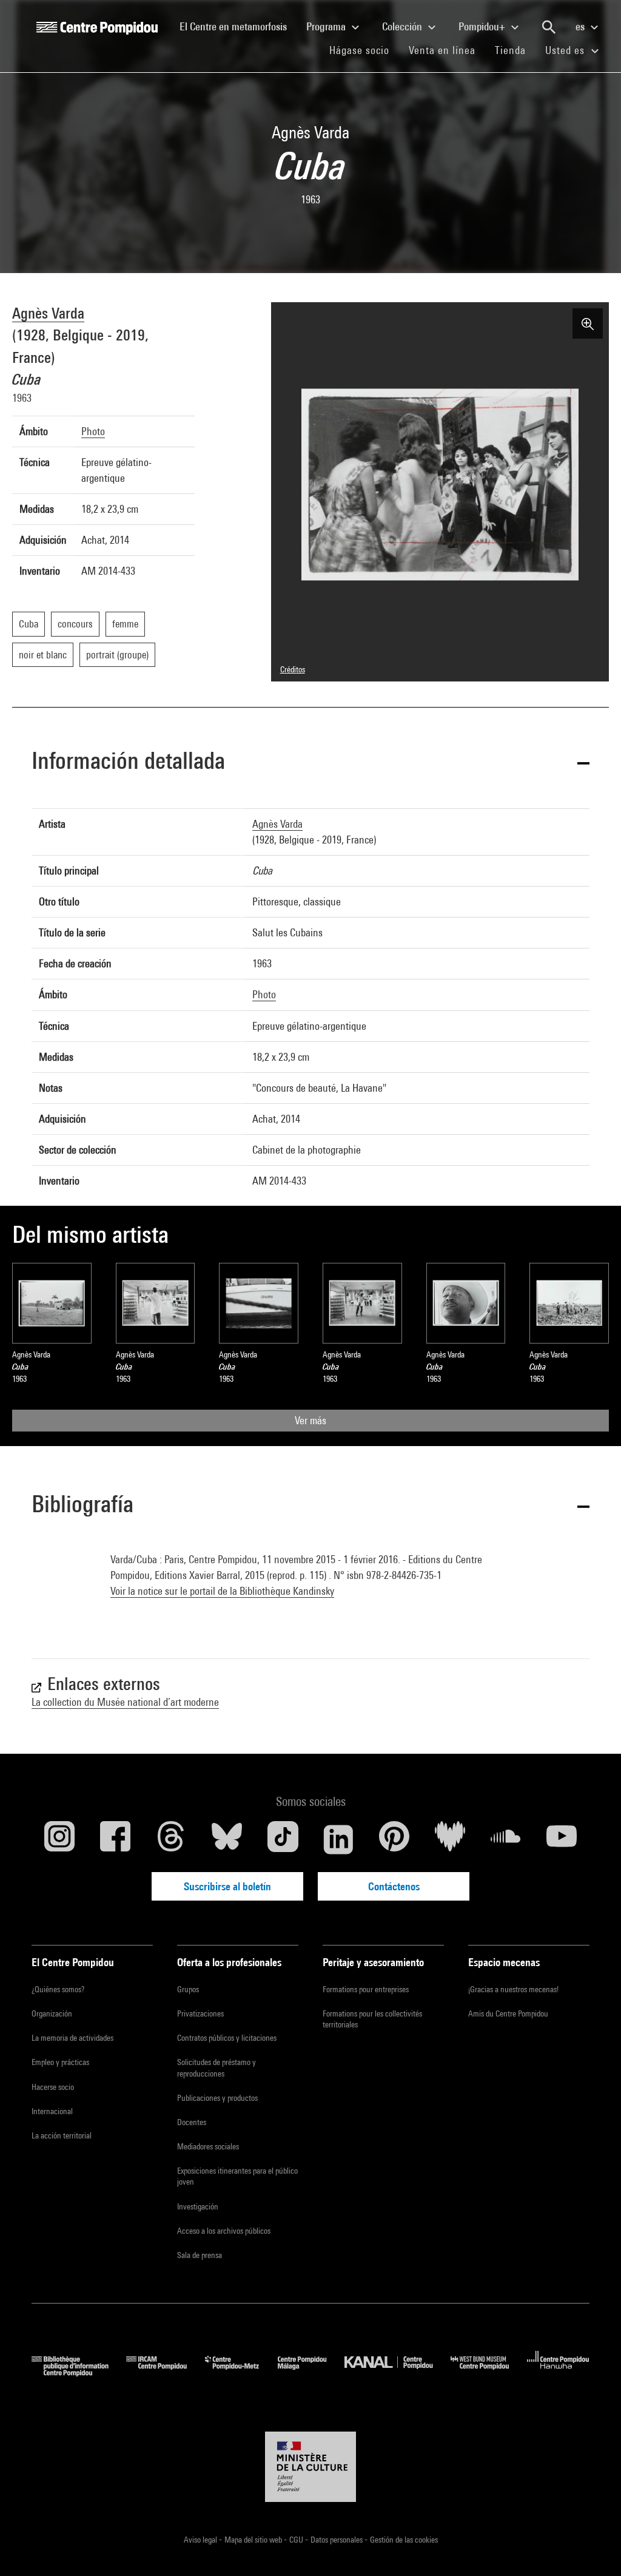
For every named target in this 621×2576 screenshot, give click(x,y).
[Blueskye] (227, 1839)
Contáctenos (394, 1886)
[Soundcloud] (506, 1839)
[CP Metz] (241, 2372)
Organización (52, 2013)
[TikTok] (283, 1839)
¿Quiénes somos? (58, 1989)
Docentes (192, 2122)
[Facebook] (115, 1839)
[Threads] (171, 1839)
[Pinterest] (394, 1839)
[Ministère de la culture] (310, 2467)
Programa (327, 26)
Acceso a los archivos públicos (224, 2231)
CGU (297, 2540)
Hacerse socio (53, 2087)
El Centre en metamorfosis (238, 26)
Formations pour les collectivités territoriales (372, 2019)
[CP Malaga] (311, 2372)
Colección (403, 26)
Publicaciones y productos (217, 2098)
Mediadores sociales (208, 2146)
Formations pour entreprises (366, 1989)
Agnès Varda (48, 313)
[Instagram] (59, 1839)
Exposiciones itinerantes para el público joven (237, 2176)
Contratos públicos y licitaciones (227, 2038)
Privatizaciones (200, 2013)
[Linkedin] (338, 1839)
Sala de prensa (200, 2255)
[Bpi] (79, 2372)
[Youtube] (562, 1839)
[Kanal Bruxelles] (398, 2372)
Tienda (515, 50)
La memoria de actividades (72, 2038)
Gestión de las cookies (404, 2540)
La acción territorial (62, 2135)
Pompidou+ (483, 26)
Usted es (566, 50)
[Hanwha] (558, 2372)
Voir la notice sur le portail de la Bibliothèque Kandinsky (222, 1591)
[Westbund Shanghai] (489, 2372)
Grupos (188, 1989)
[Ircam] (166, 2372)
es (581, 26)
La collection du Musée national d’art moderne (125, 1702)
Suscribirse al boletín (227, 1886)
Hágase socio (364, 50)
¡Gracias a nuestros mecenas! (513, 1989)
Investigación (198, 2206)
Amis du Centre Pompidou (508, 2013)
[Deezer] (450, 1839)
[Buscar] (549, 27)
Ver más (310, 1420)
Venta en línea (442, 50)
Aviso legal (201, 2540)
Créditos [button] (293, 669)
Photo (93, 431)
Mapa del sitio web (254, 2540)
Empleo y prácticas (60, 2062)
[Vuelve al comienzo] (592, 2547)
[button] (310, 763)
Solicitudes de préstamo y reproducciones (217, 2067)
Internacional (52, 2111)
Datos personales (337, 2540)
